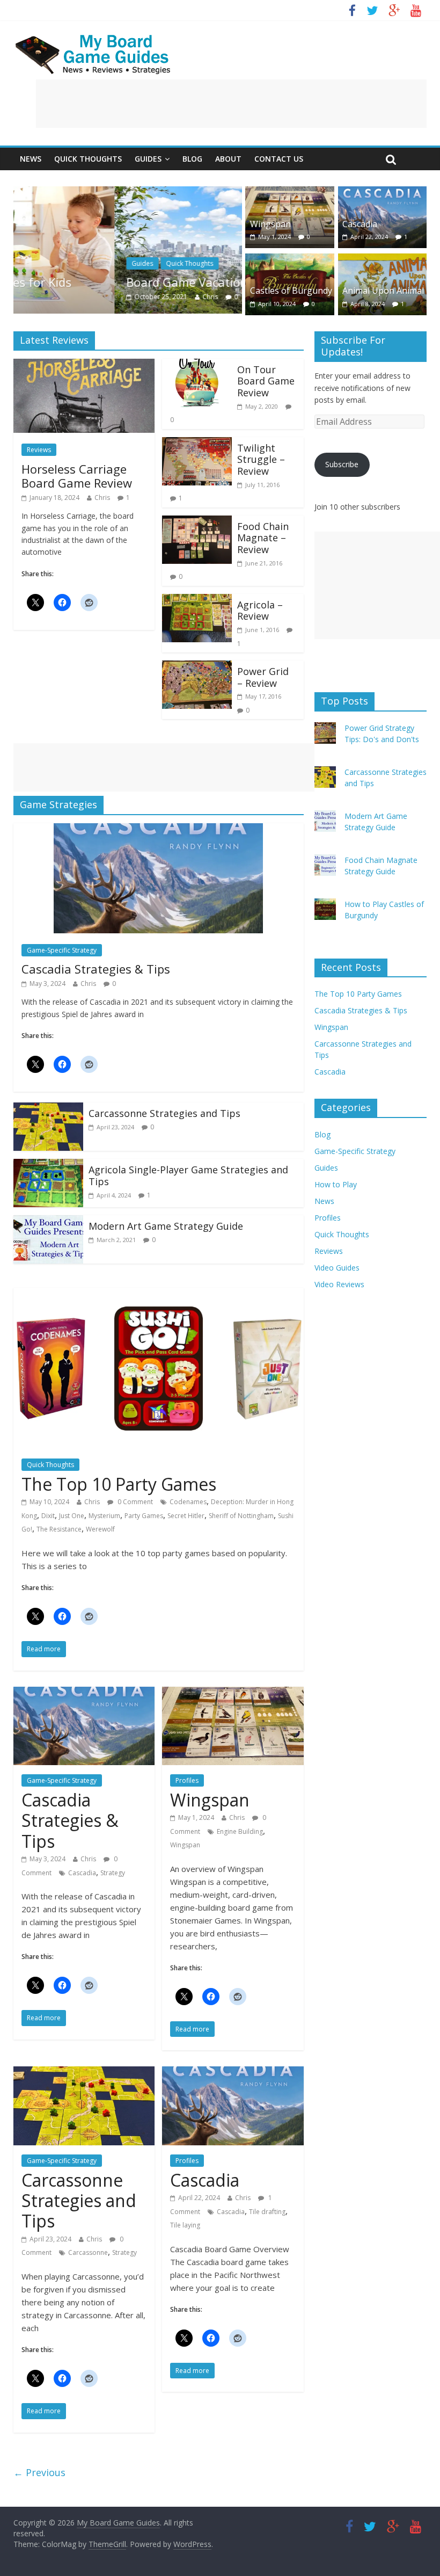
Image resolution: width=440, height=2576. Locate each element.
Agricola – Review (260, 611)
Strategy (113, 1873)
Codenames (188, 1502)
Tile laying (185, 2225)
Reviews (39, 450)
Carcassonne (88, 2252)
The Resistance (59, 1529)
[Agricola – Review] (197, 600)
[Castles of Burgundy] (290, 260)
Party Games (144, 1516)
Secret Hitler (186, 1516)
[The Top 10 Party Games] (159, 1294)
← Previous (39, 2472)
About (228, 159)
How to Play (336, 1184)
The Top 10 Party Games (119, 1484)
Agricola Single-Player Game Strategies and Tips (188, 1175)
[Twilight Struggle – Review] (197, 444)
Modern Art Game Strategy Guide (166, 1226)
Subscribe (342, 464)
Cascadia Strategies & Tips (96, 969)
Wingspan (270, 224)
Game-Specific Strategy (62, 950)
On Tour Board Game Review (266, 381)
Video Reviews (339, 1284)
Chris (109, 297)
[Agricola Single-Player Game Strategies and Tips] (48, 1165)
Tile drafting (267, 2212)
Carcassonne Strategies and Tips (164, 1113)
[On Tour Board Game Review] (197, 365)
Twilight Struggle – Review (261, 459)
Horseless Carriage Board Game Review (77, 476)
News (31, 159)
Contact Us (279, 159)
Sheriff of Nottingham (241, 1516)
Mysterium (104, 1516)
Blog (192, 159)
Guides (148, 159)
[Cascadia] (383, 193)
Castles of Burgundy (291, 291)
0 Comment (134, 1502)
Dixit (48, 1516)
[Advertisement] (231, 104)
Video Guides (337, 1268)
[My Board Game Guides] (94, 38)
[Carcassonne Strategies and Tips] (48, 1109)
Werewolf (100, 1529)
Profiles (187, 1780)
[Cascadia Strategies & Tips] (158, 830)
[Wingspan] (290, 193)
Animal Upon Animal (383, 291)
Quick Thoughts (88, 159)
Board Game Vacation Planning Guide (130, 282)
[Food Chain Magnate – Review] (197, 522)
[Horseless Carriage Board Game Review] (84, 365)
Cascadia (360, 224)
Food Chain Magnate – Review (263, 538)
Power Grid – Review (263, 677)
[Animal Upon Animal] (383, 260)
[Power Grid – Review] (197, 667)
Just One (72, 1516)
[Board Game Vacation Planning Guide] (128, 193)
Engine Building (240, 1831)
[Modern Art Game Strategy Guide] (48, 1222)
